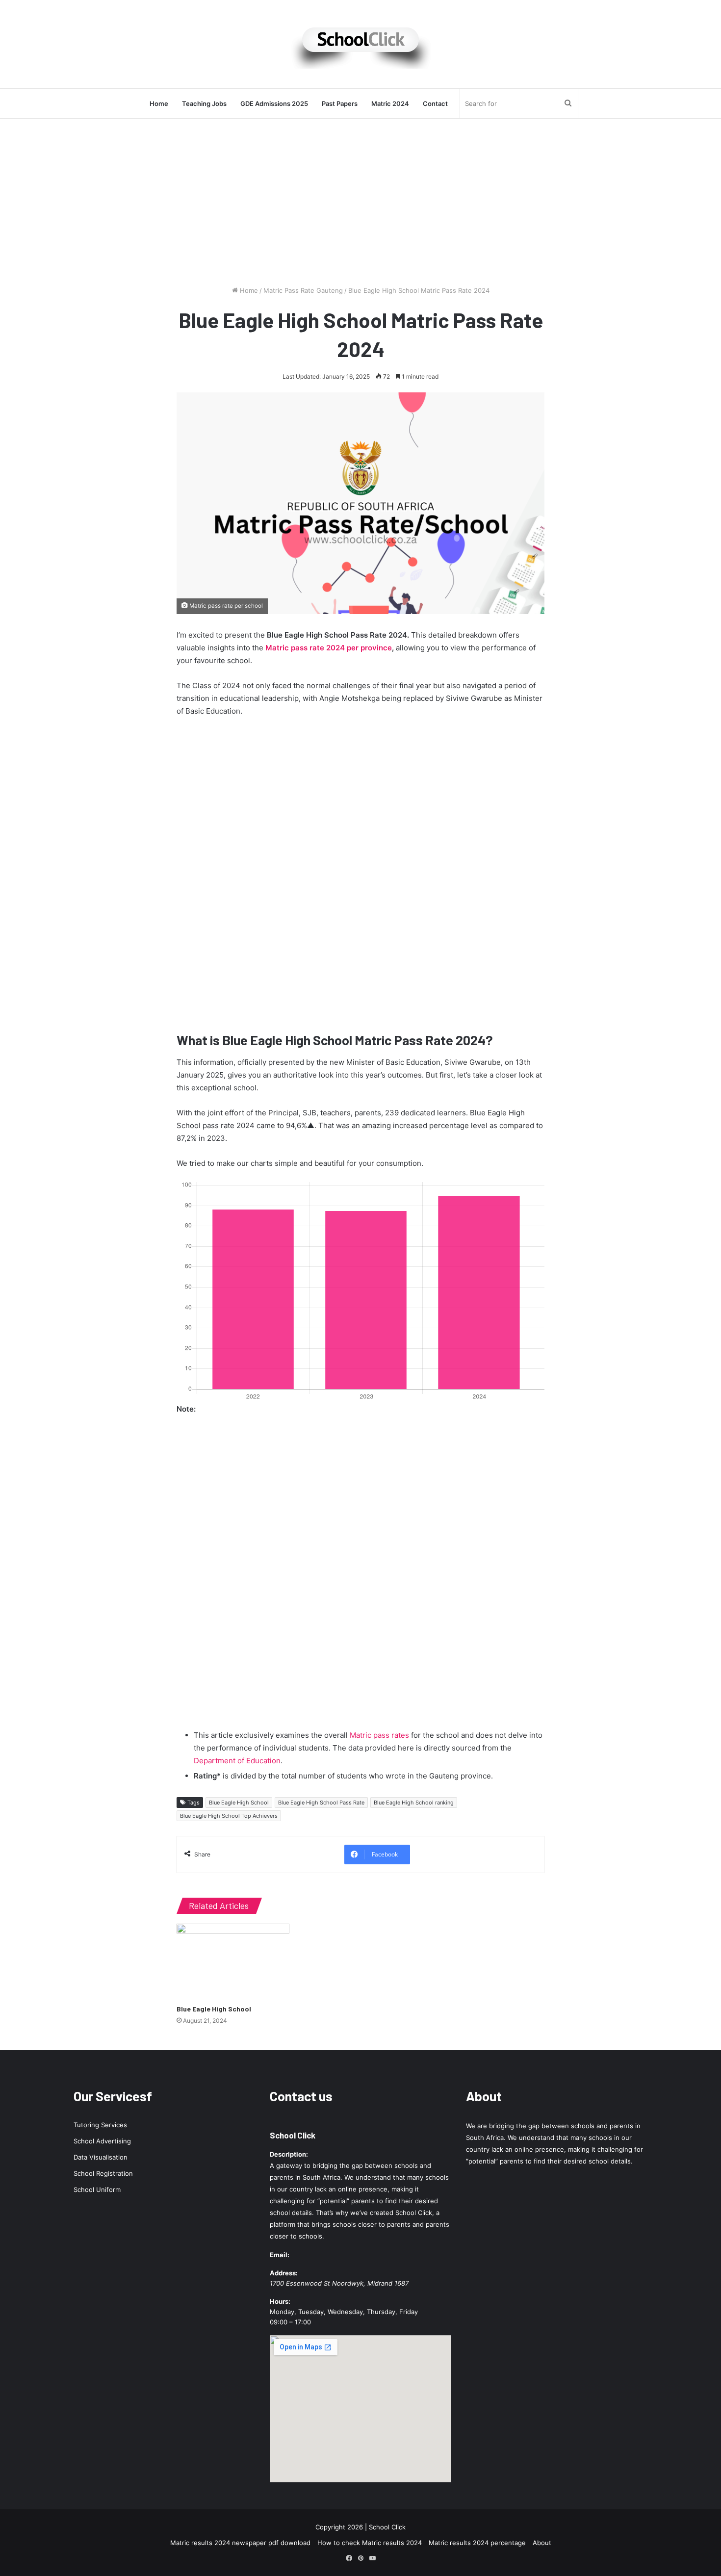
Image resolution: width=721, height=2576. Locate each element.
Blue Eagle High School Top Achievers (229, 1816)
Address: (284, 2273)
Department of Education (237, 1761)
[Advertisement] (360, 202)
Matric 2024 (390, 103)
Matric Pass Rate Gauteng (303, 290)
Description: (289, 2154)
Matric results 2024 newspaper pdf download (240, 2543)
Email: (280, 2255)
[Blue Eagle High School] (233, 1961)
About (542, 2543)
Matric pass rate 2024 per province (329, 648)
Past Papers (340, 103)
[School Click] (360, 44)
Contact (435, 103)
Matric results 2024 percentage (477, 2543)
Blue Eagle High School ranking (414, 1803)
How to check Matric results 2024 (370, 2543)
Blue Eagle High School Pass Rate (321, 1803)
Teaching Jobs (204, 103)
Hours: (280, 2301)
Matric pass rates (379, 1735)
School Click (293, 2135)
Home (159, 103)
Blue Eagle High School (239, 1803)
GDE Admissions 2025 (274, 103)
